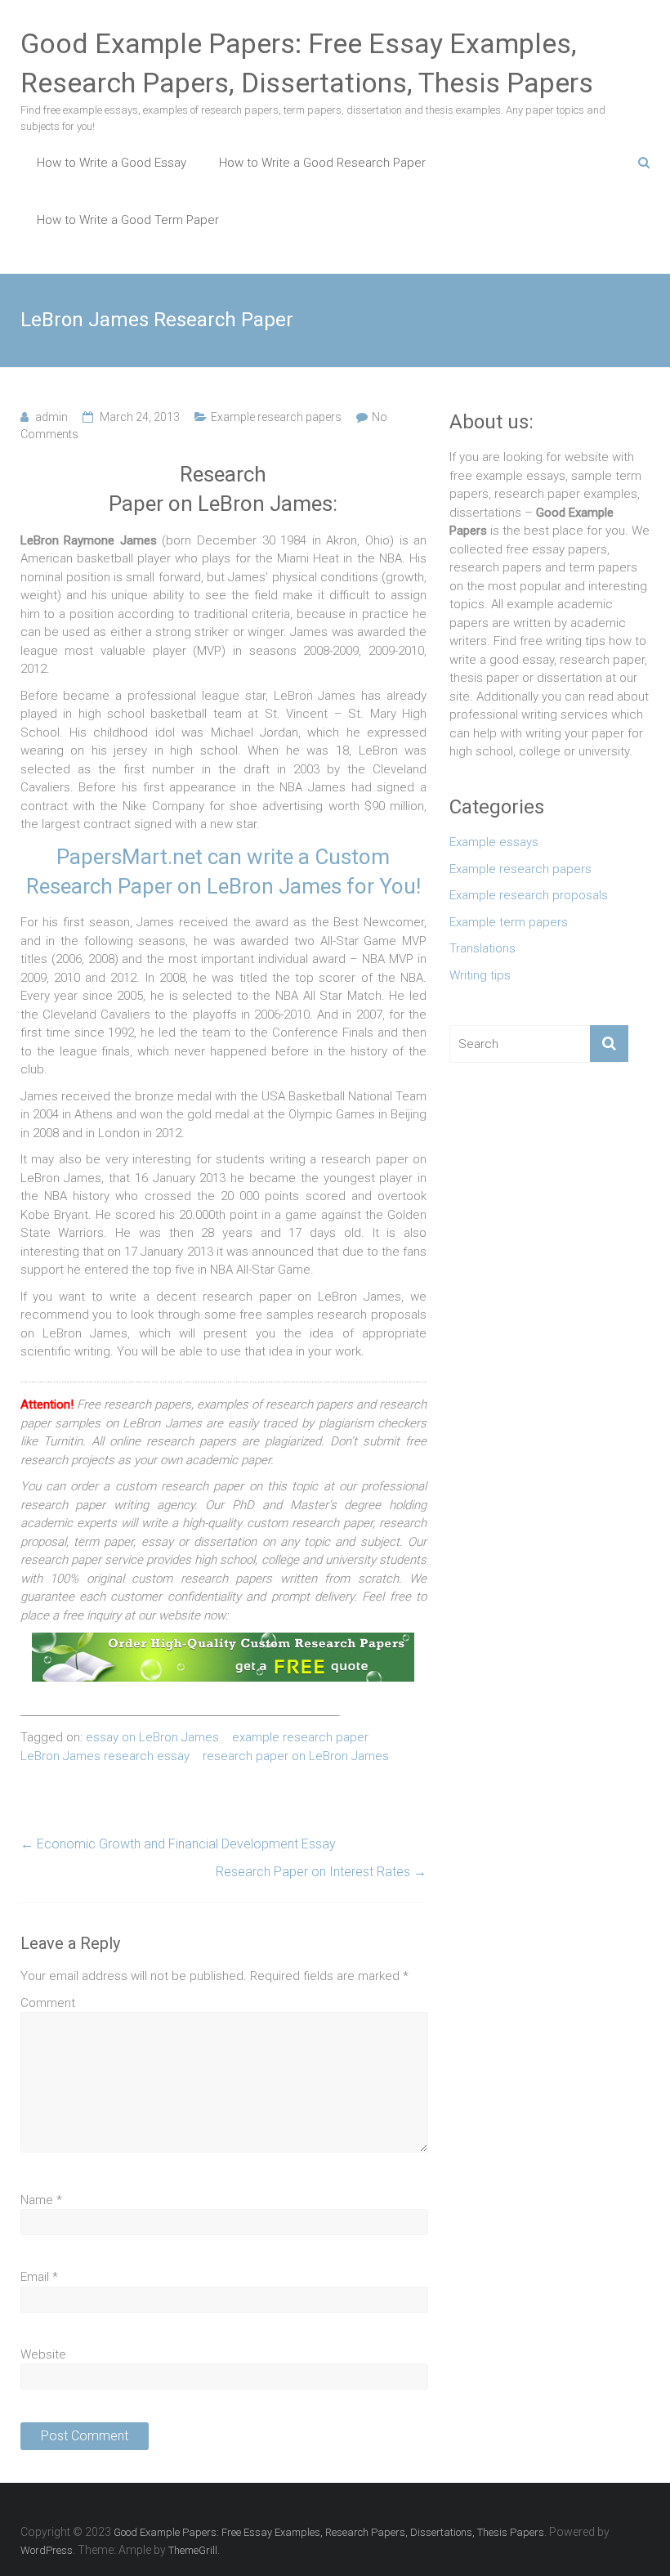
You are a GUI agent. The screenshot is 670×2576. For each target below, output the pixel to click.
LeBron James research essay (105, 1756)
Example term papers (509, 922)
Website (43, 2354)
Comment (48, 2003)
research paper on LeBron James (296, 1756)
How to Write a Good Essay (112, 163)
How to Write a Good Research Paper (322, 163)
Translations (482, 948)
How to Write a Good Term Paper (128, 220)
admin (51, 417)
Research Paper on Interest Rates (321, 1872)
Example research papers (276, 417)
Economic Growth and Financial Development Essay (178, 1844)
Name (41, 2200)
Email (39, 2277)
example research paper (300, 1737)
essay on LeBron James (152, 1737)
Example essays (494, 842)
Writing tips (480, 975)
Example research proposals (529, 895)
